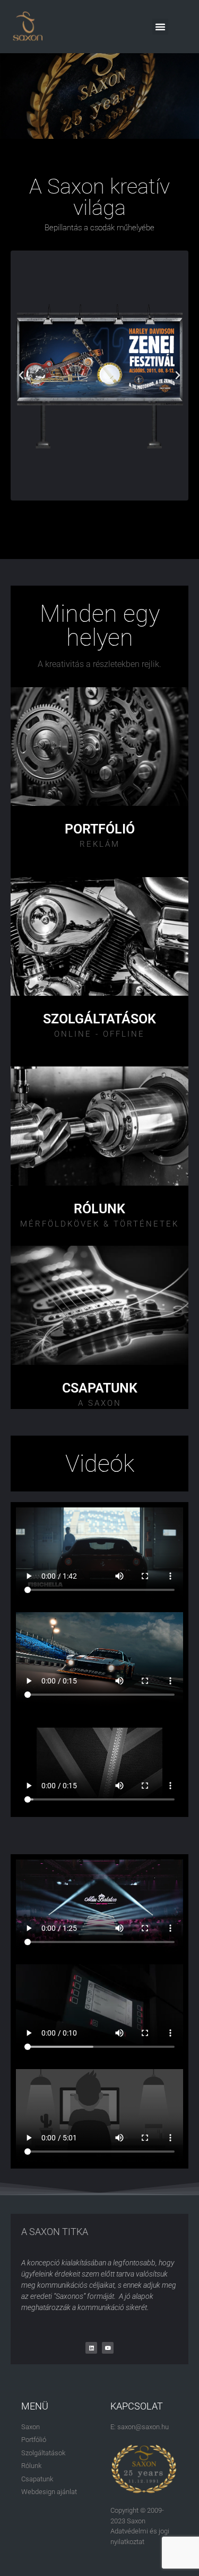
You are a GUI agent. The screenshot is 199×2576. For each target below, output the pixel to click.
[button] (160, 27)
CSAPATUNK (100, 1388)
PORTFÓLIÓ (100, 829)
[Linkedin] (91, 2348)
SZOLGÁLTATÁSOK (99, 1019)
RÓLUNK (99, 1209)
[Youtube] (108, 2348)
